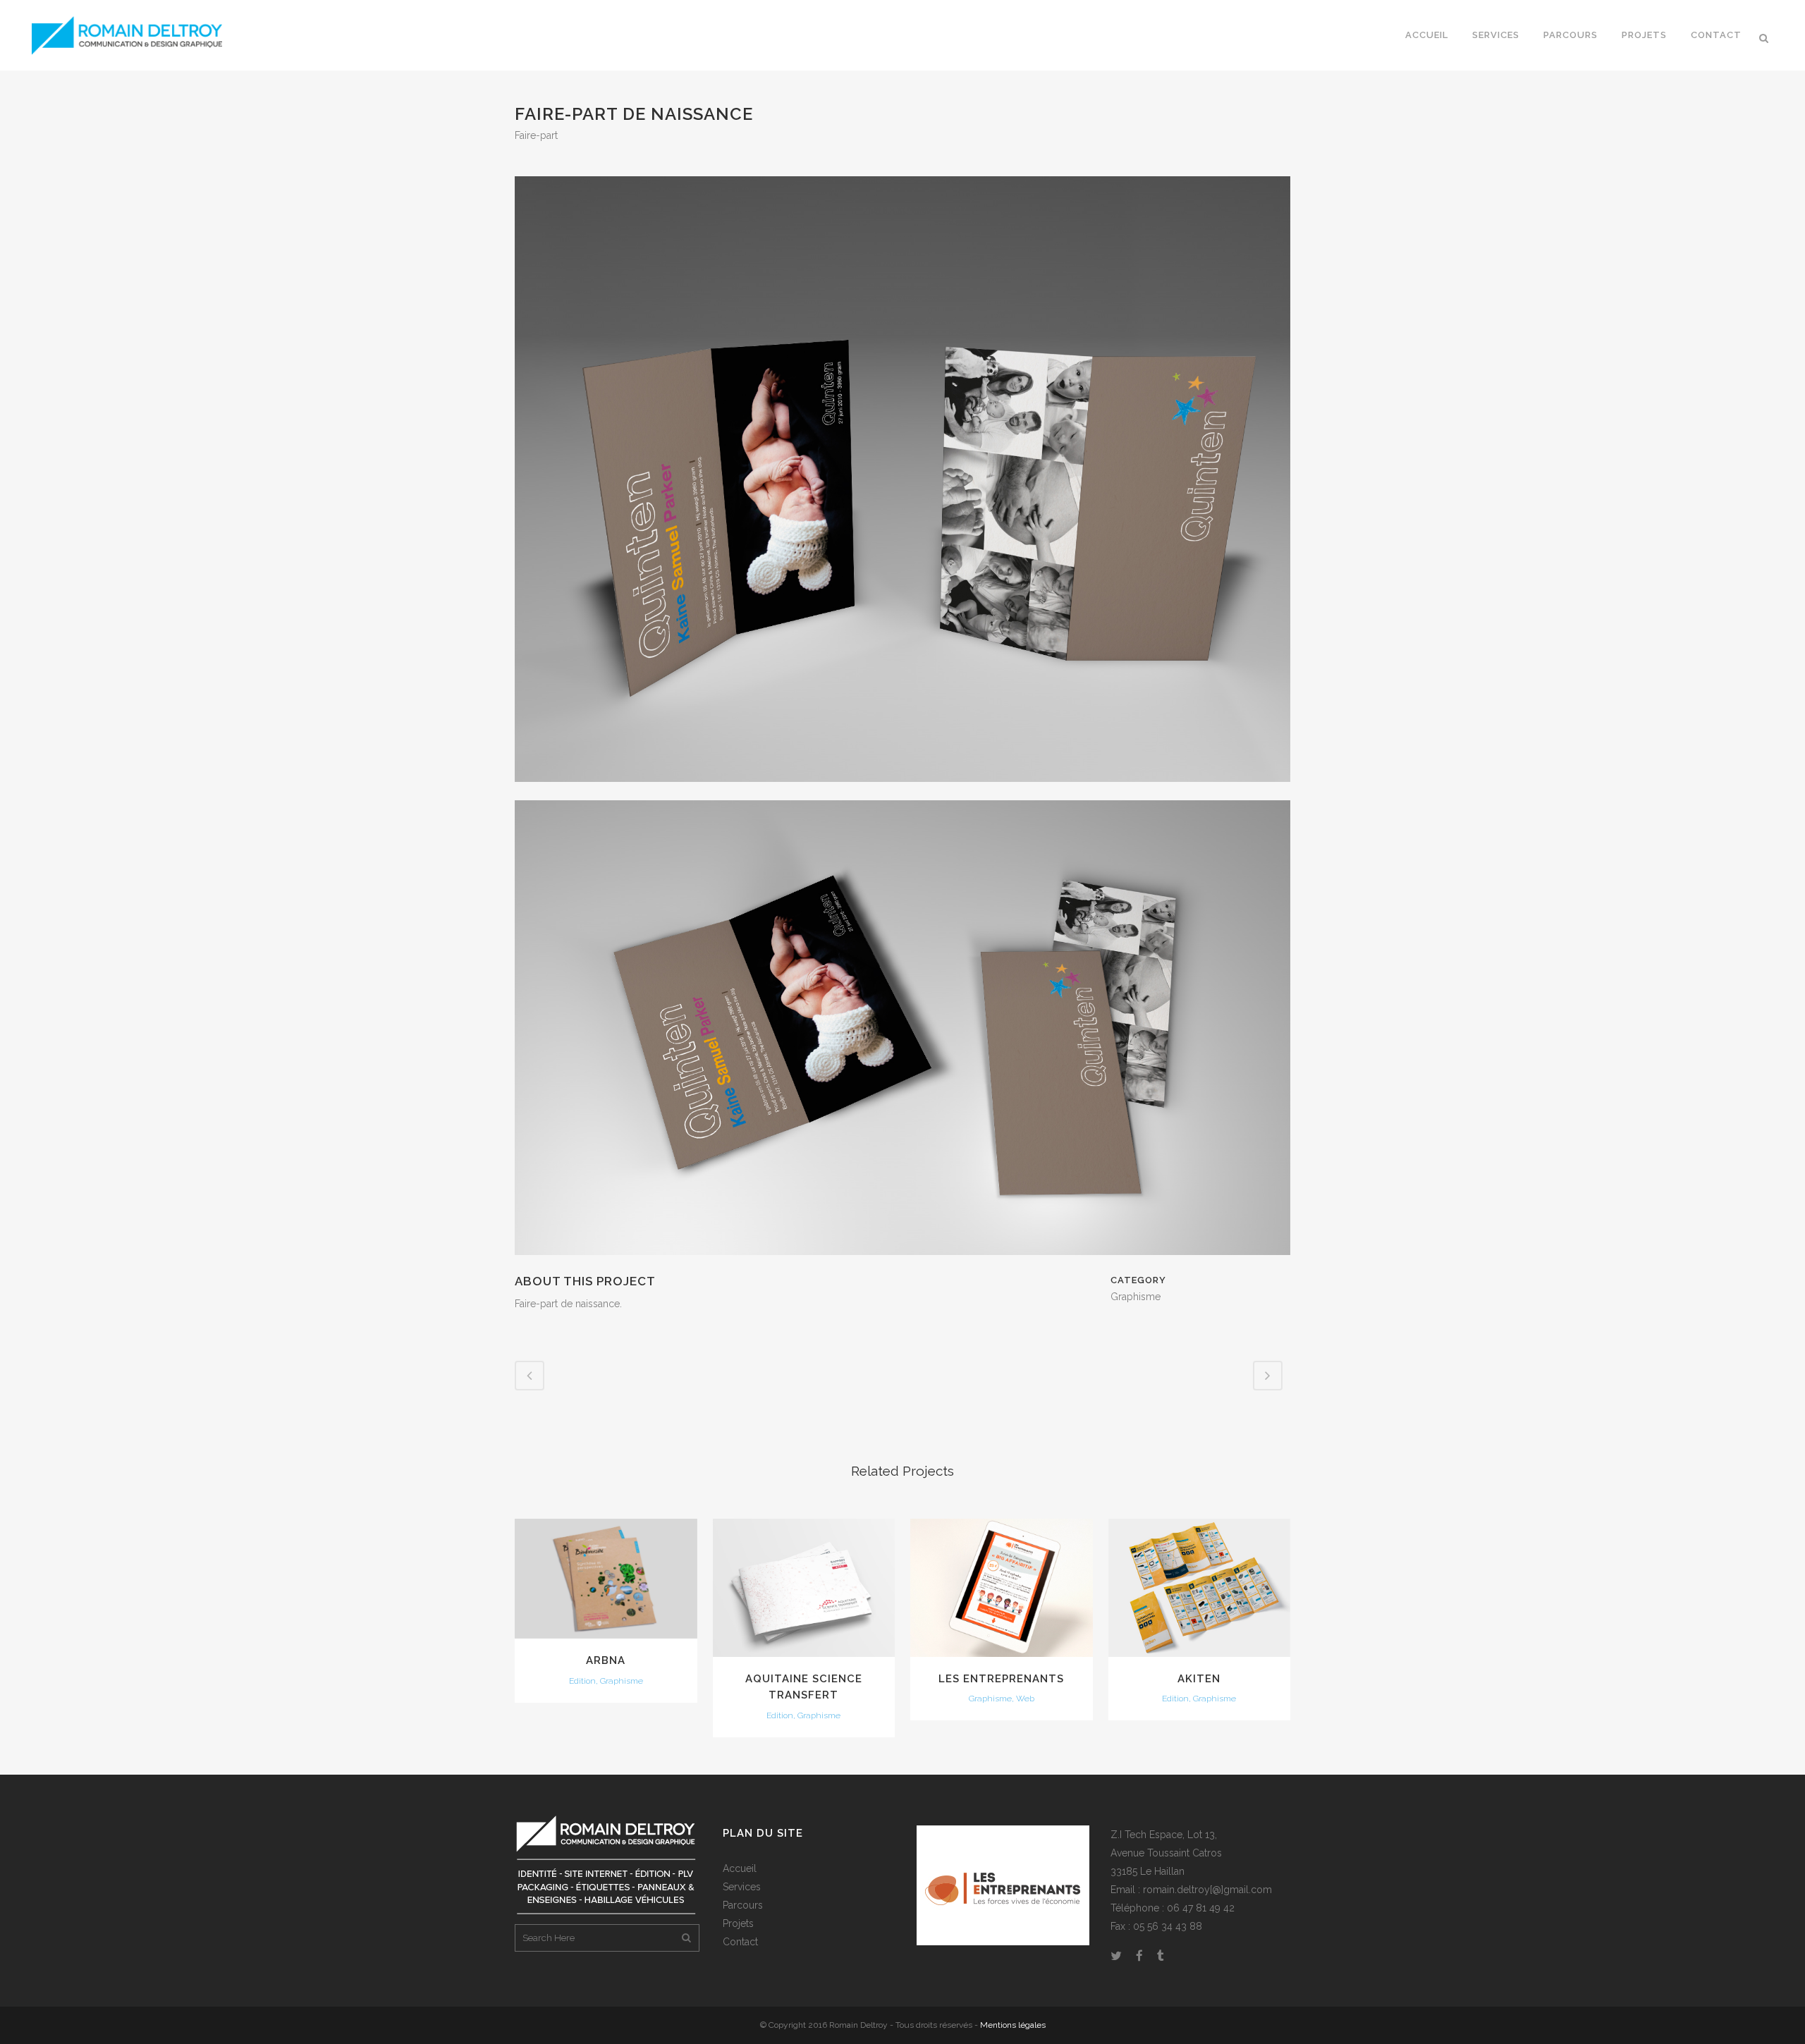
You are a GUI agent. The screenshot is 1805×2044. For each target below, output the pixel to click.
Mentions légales (1013, 2025)
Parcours (743, 1905)
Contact (740, 1942)
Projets (738, 1923)
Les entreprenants (1001, 1679)
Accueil (740, 1868)
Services (742, 1887)
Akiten (1199, 1679)
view (606, 1577)
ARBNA (606, 1660)
